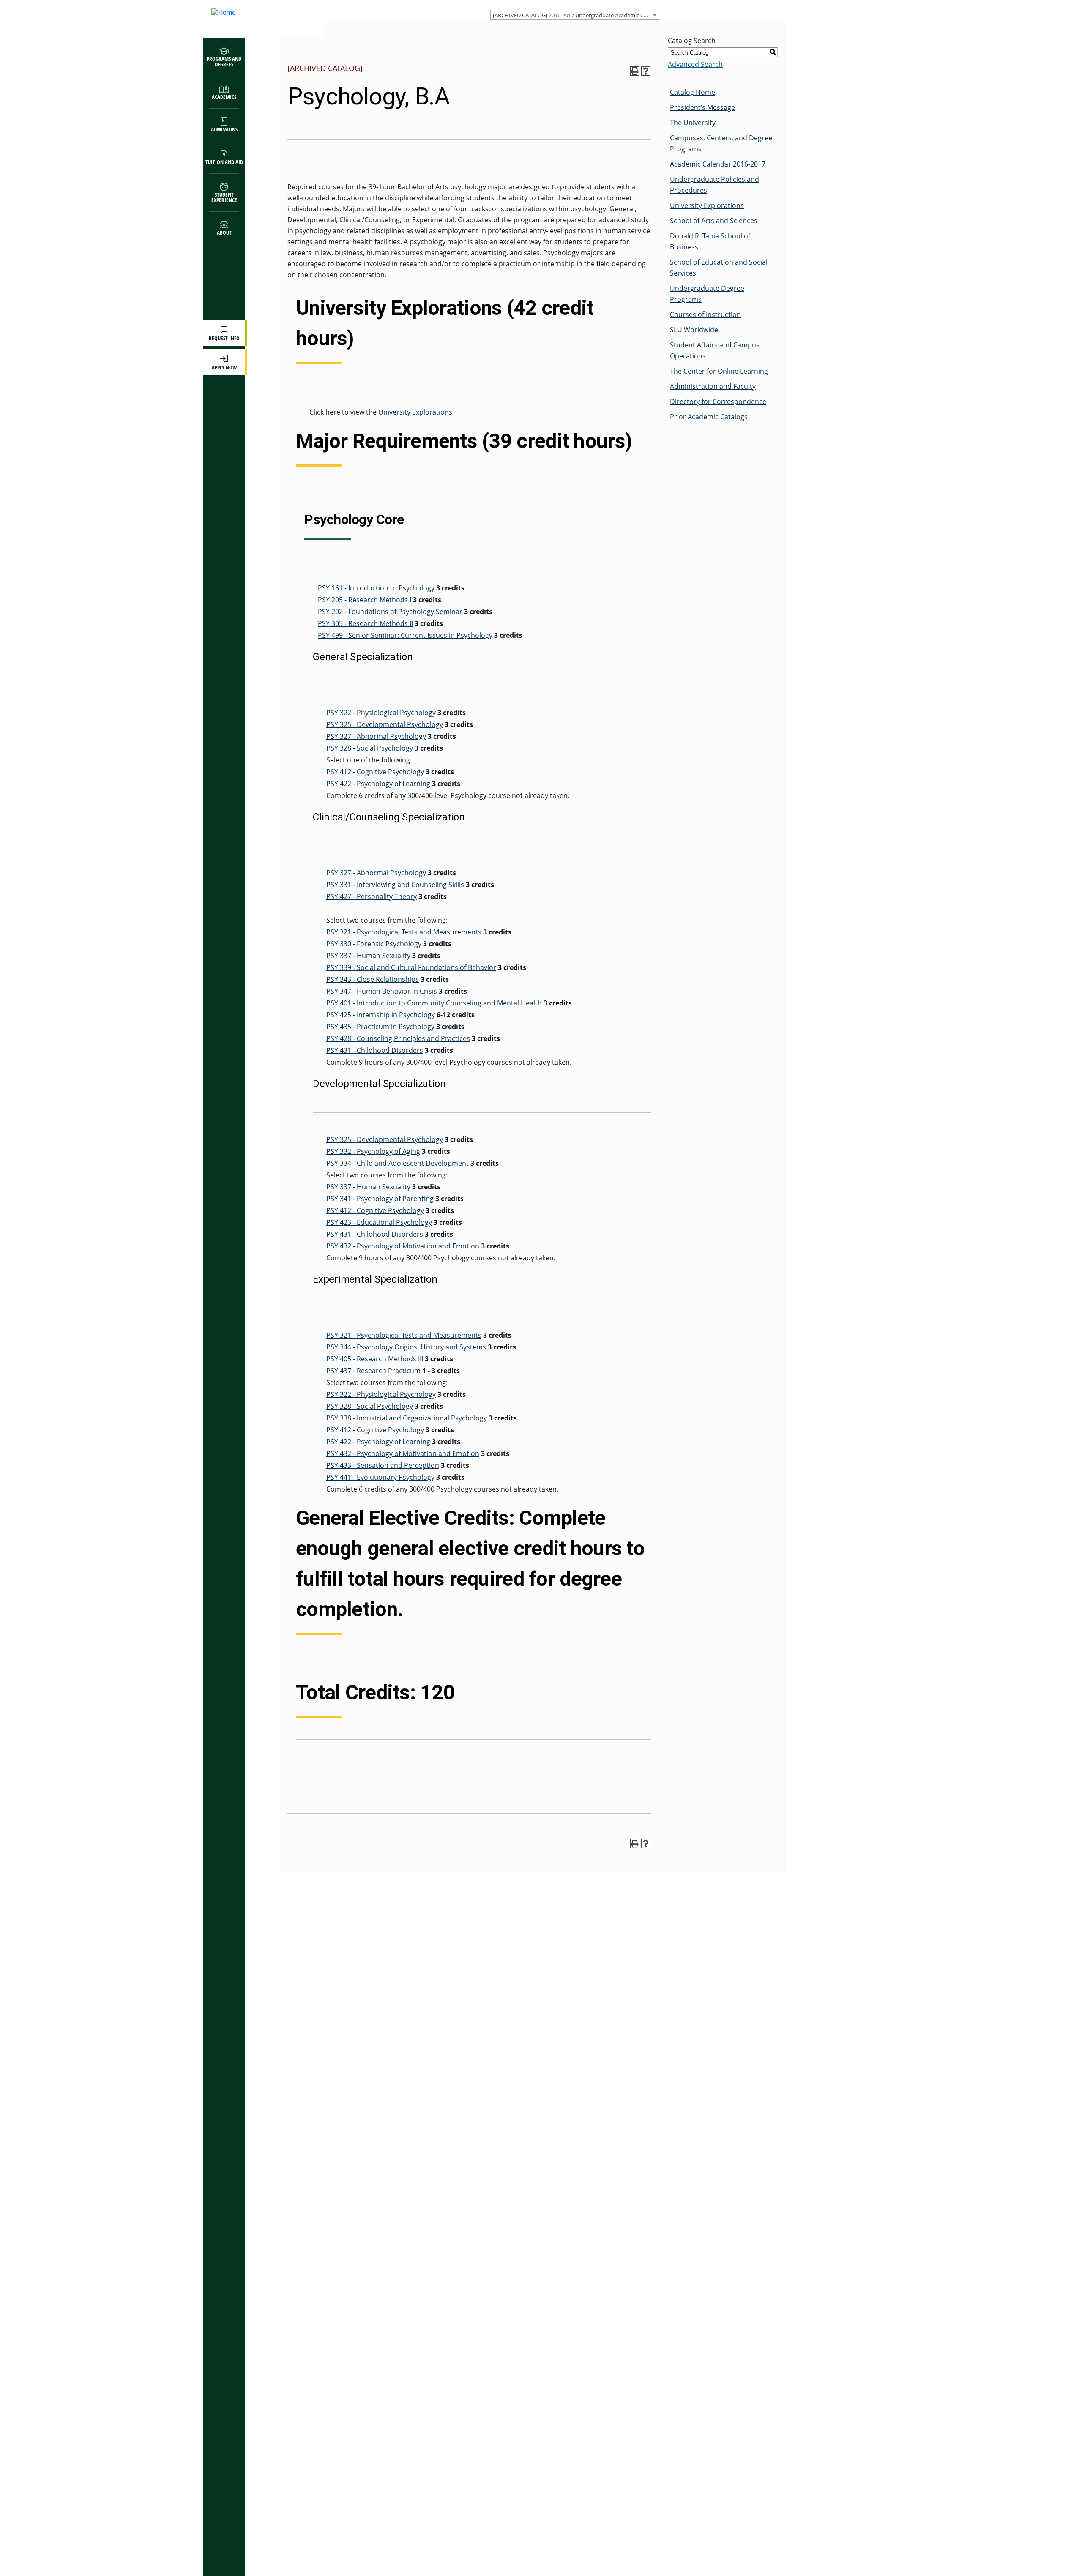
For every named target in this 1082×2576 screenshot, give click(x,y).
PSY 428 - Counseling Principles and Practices (398, 1038)
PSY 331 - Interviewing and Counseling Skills (395, 885)
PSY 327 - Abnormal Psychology (376, 736)
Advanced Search (695, 64)
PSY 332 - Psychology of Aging (373, 1151)
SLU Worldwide (694, 330)
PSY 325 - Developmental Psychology (385, 724)
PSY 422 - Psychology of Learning (378, 784)
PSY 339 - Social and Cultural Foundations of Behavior (411, 967)
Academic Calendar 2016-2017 (718, 164)
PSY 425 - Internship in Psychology (381, 1015)
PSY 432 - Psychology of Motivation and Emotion (403, 1246)
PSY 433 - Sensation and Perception (383, 1465)
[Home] (256, 19)
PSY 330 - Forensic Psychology (374, 944)
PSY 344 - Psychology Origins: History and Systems (406, 1347)
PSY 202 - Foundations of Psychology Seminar (390, 612)
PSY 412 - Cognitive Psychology (375, 772)
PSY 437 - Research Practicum (373, 1371)
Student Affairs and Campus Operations (715, 350)
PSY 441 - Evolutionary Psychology (380, 1477)
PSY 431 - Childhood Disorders (375, 1050)
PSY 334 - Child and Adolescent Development (398, 1163)
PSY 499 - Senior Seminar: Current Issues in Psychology (405, 635)
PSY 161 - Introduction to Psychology (376, 588)
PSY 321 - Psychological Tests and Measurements (404, 932)
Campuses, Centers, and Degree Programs (721, 143)
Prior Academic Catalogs (709, 417)
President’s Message (702, 107)
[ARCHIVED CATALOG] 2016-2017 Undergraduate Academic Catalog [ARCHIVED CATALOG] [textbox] (576, 15)
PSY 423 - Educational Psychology (379, 1222)
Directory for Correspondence (718, 402)
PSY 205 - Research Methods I (365, 600)
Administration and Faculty (713, 386)
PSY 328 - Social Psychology (370, 748)
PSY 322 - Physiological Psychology (381, 713)
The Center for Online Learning (719, 371)
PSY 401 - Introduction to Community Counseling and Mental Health (434, 1003)
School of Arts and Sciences (714, 221)
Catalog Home (693, 92)
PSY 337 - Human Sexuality (368, 956)
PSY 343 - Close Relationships (373, 979)
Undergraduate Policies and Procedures (715, 185)
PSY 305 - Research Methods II (365, 623)
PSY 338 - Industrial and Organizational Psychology (407, 1418)
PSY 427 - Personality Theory (372, 896)
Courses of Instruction (705, 314)
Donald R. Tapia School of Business (710, 241)
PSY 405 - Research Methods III (375, 1359)
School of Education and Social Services (719, 268)
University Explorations (415, 412)
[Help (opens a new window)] (646, 71)
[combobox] (575, 15)
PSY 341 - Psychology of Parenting (380, 1199)
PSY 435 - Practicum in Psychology (380, 1027)
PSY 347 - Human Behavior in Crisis (382, 991)
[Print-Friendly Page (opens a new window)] (635, 71)
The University (693, 123)
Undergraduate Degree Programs (707, 294)
